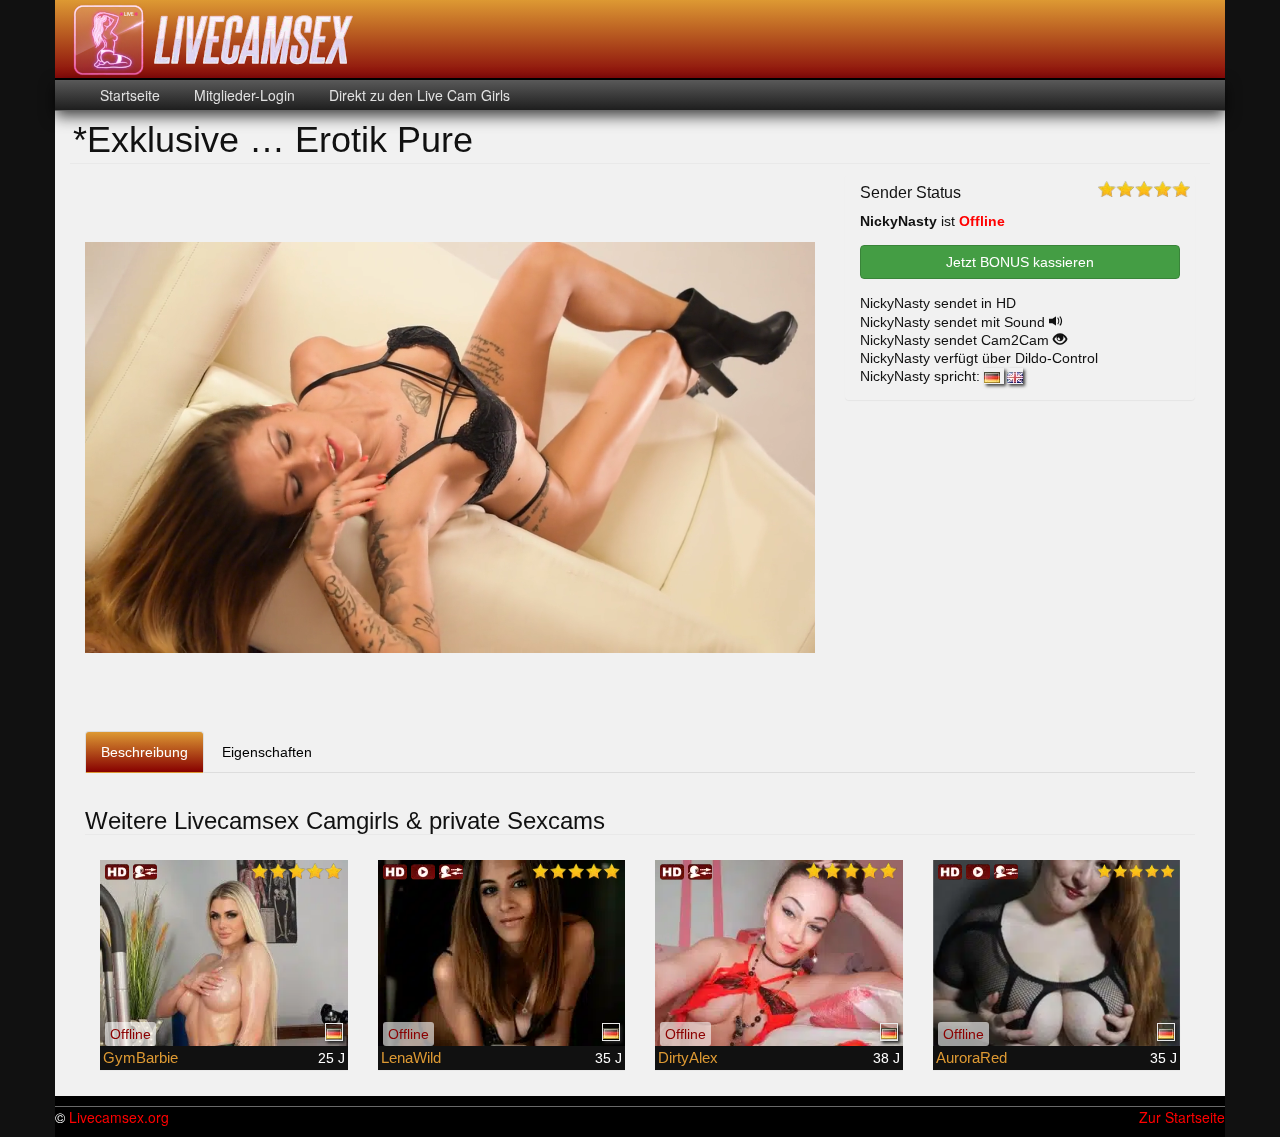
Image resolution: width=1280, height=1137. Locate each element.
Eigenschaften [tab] (267, 752)
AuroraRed (971, 1057)
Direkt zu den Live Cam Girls (417, 95)
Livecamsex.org (119, 1117)
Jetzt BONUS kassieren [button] (1020, 262)
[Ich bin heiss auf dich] (224, 953)
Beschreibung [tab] (144, 752)
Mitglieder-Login (242, 95)
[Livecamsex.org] (214, 40)
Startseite (130, 95)
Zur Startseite (1182, 1117)
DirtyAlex (688, 1057)
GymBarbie (140, 1057)
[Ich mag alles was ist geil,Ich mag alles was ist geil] (779, 953)
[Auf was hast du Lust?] (502, 953)
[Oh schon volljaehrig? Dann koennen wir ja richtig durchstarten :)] (1057, 953)
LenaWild (411, 1057)
